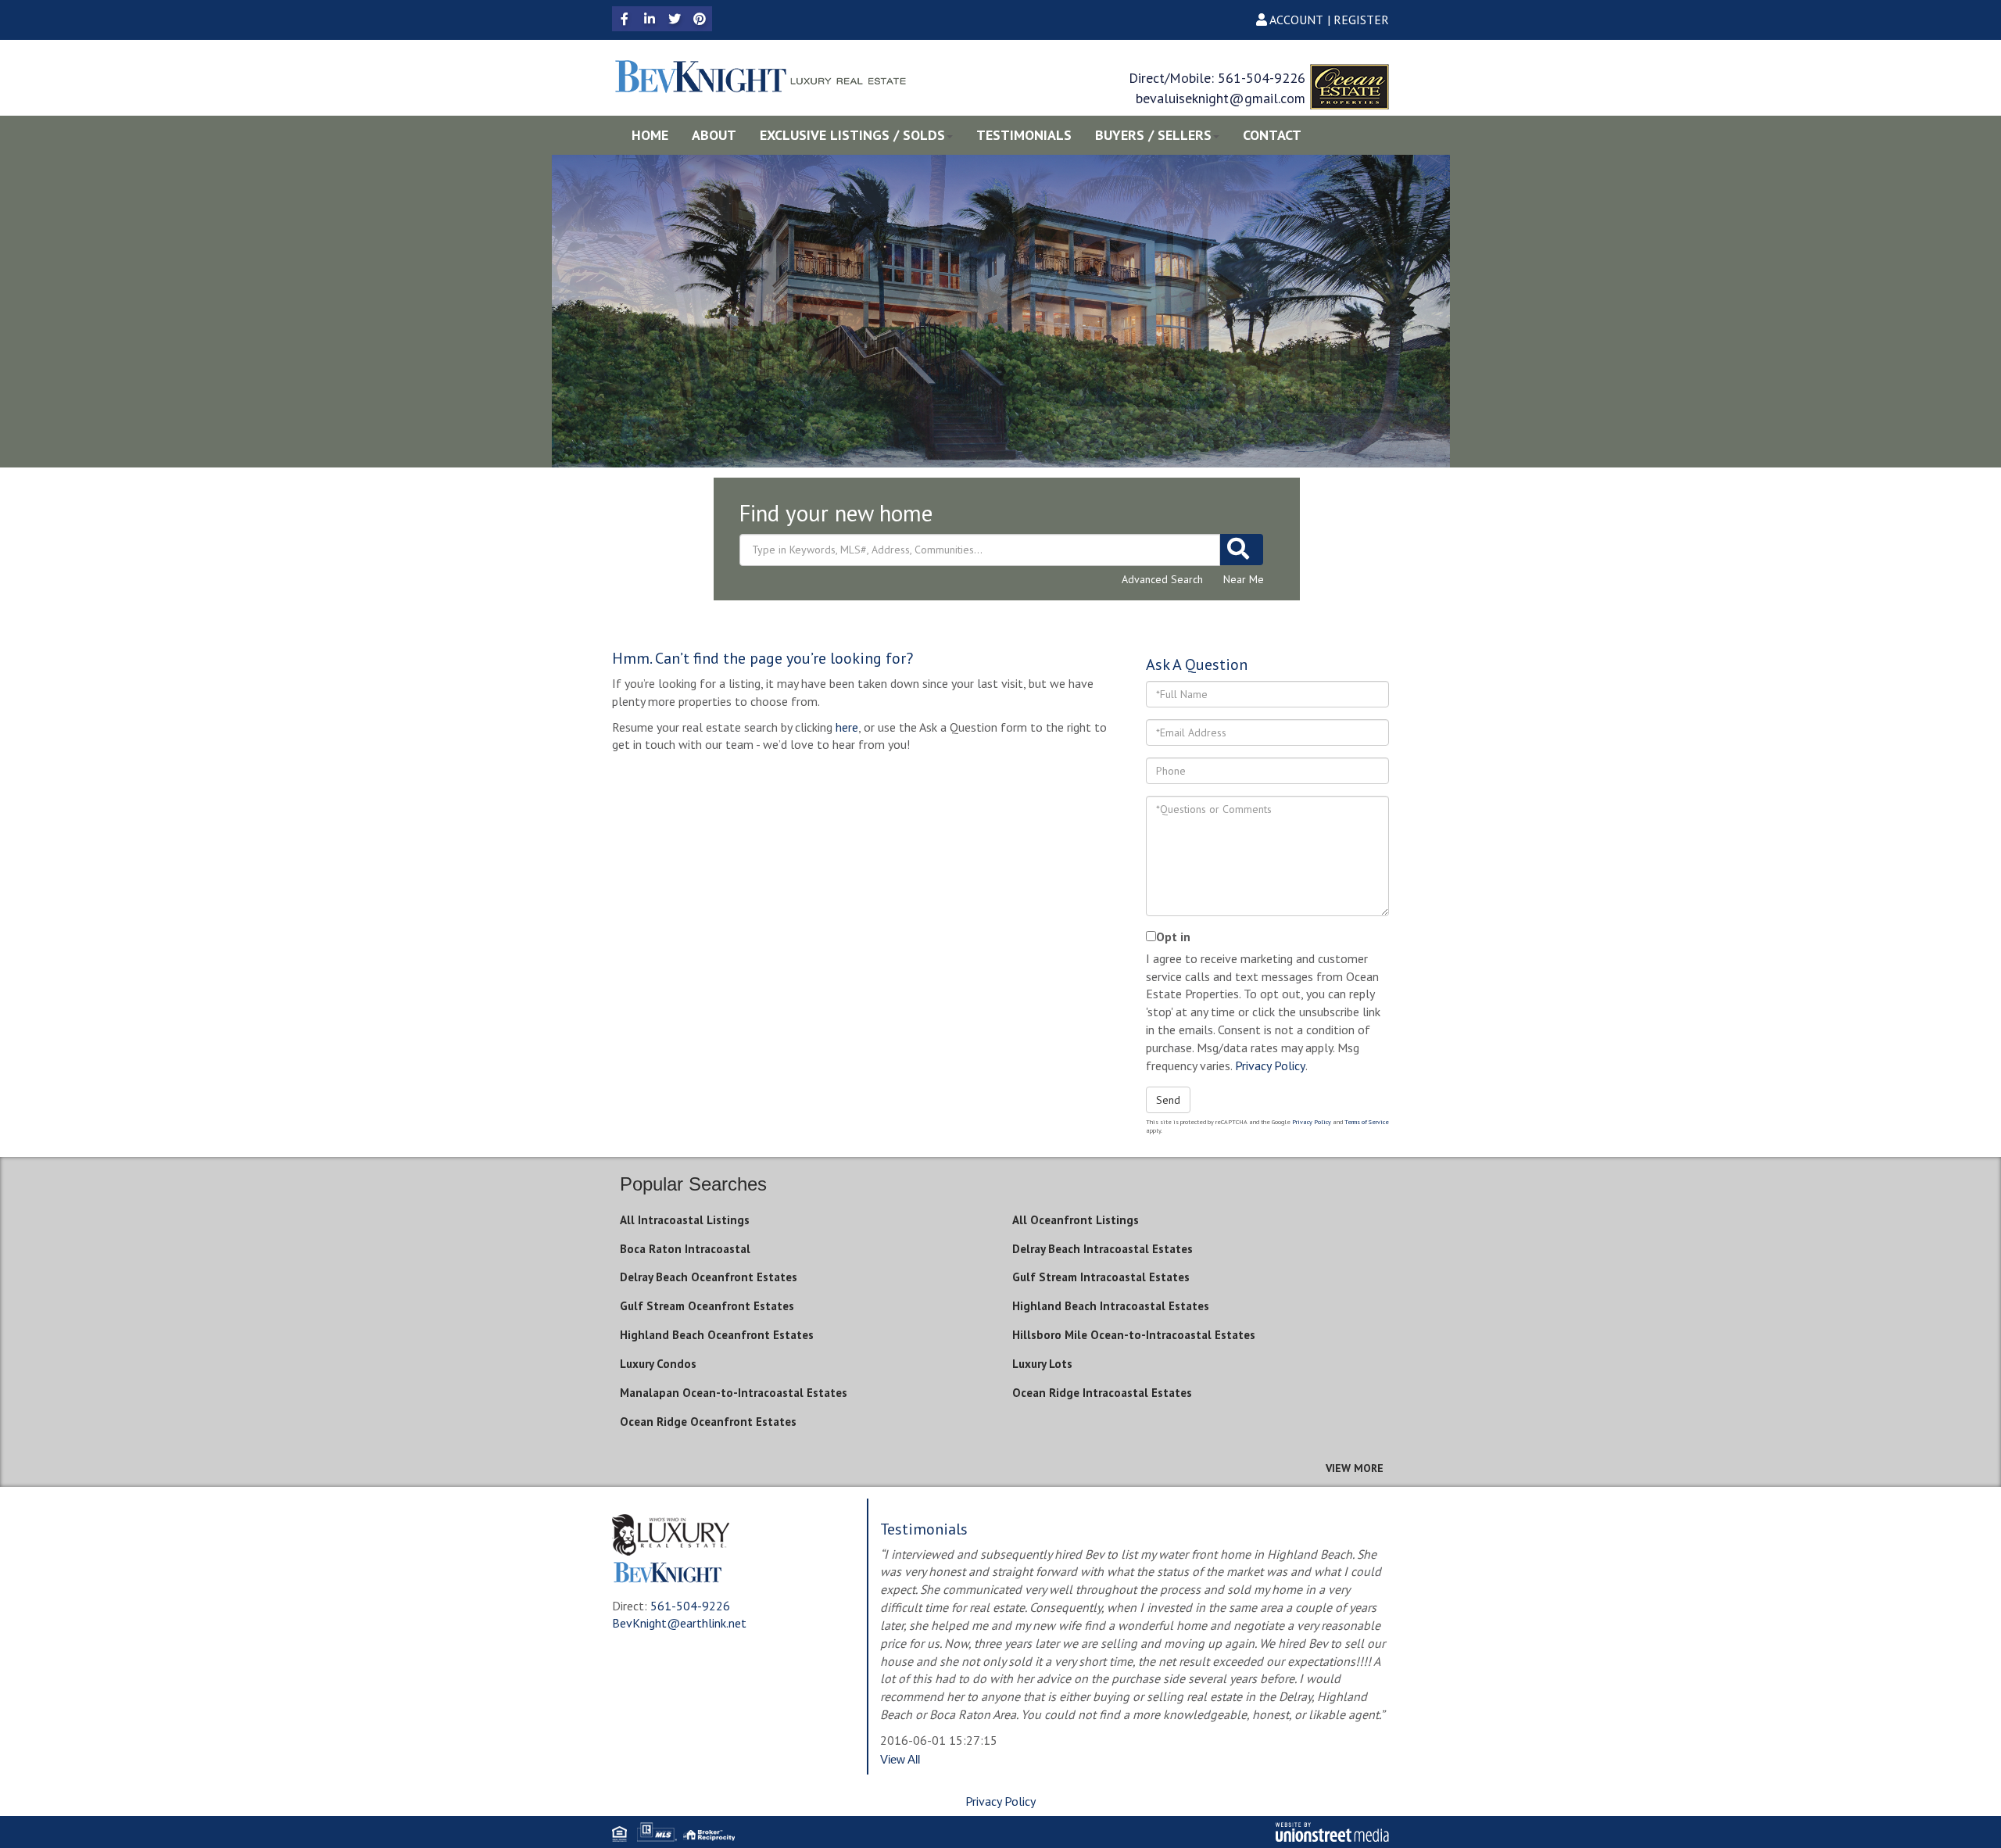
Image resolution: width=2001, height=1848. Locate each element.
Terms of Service (1367, 1122)
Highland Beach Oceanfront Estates (717, 1335)
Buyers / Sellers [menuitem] (1153, 135)
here (847, 727)
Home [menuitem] (650, 135)
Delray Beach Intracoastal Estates (1103, 1249)
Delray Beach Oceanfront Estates (709, 1277)
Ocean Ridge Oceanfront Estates (708, 1422)
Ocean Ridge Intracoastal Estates (1102, 1393)
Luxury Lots (1042, 1364)
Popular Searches (693, 1184)
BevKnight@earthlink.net (679, 1623)
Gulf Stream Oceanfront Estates (707, 1306)
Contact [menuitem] (1272, 135)
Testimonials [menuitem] (1024, 135)
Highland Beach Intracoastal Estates (1111, 1306)
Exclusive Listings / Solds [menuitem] (852, 135)
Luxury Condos (658, 1364)
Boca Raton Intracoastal (685, 1249)
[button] (1242, 550)
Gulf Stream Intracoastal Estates (1101, 1277)
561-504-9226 (1262, 78)
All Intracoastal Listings (685, 1220)
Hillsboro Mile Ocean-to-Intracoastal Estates (1134, 1335)
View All (900, 1759)
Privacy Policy (1270, 1065)
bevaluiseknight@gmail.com (1221, 98)
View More (1355, 1468)
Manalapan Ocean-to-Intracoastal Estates (734, 1393)
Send (1168, 1100)
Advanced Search (1162, 579)
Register (1361, 20)
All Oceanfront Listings (1076, 1220)
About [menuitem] (714, 135)
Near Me (1244, 579)
